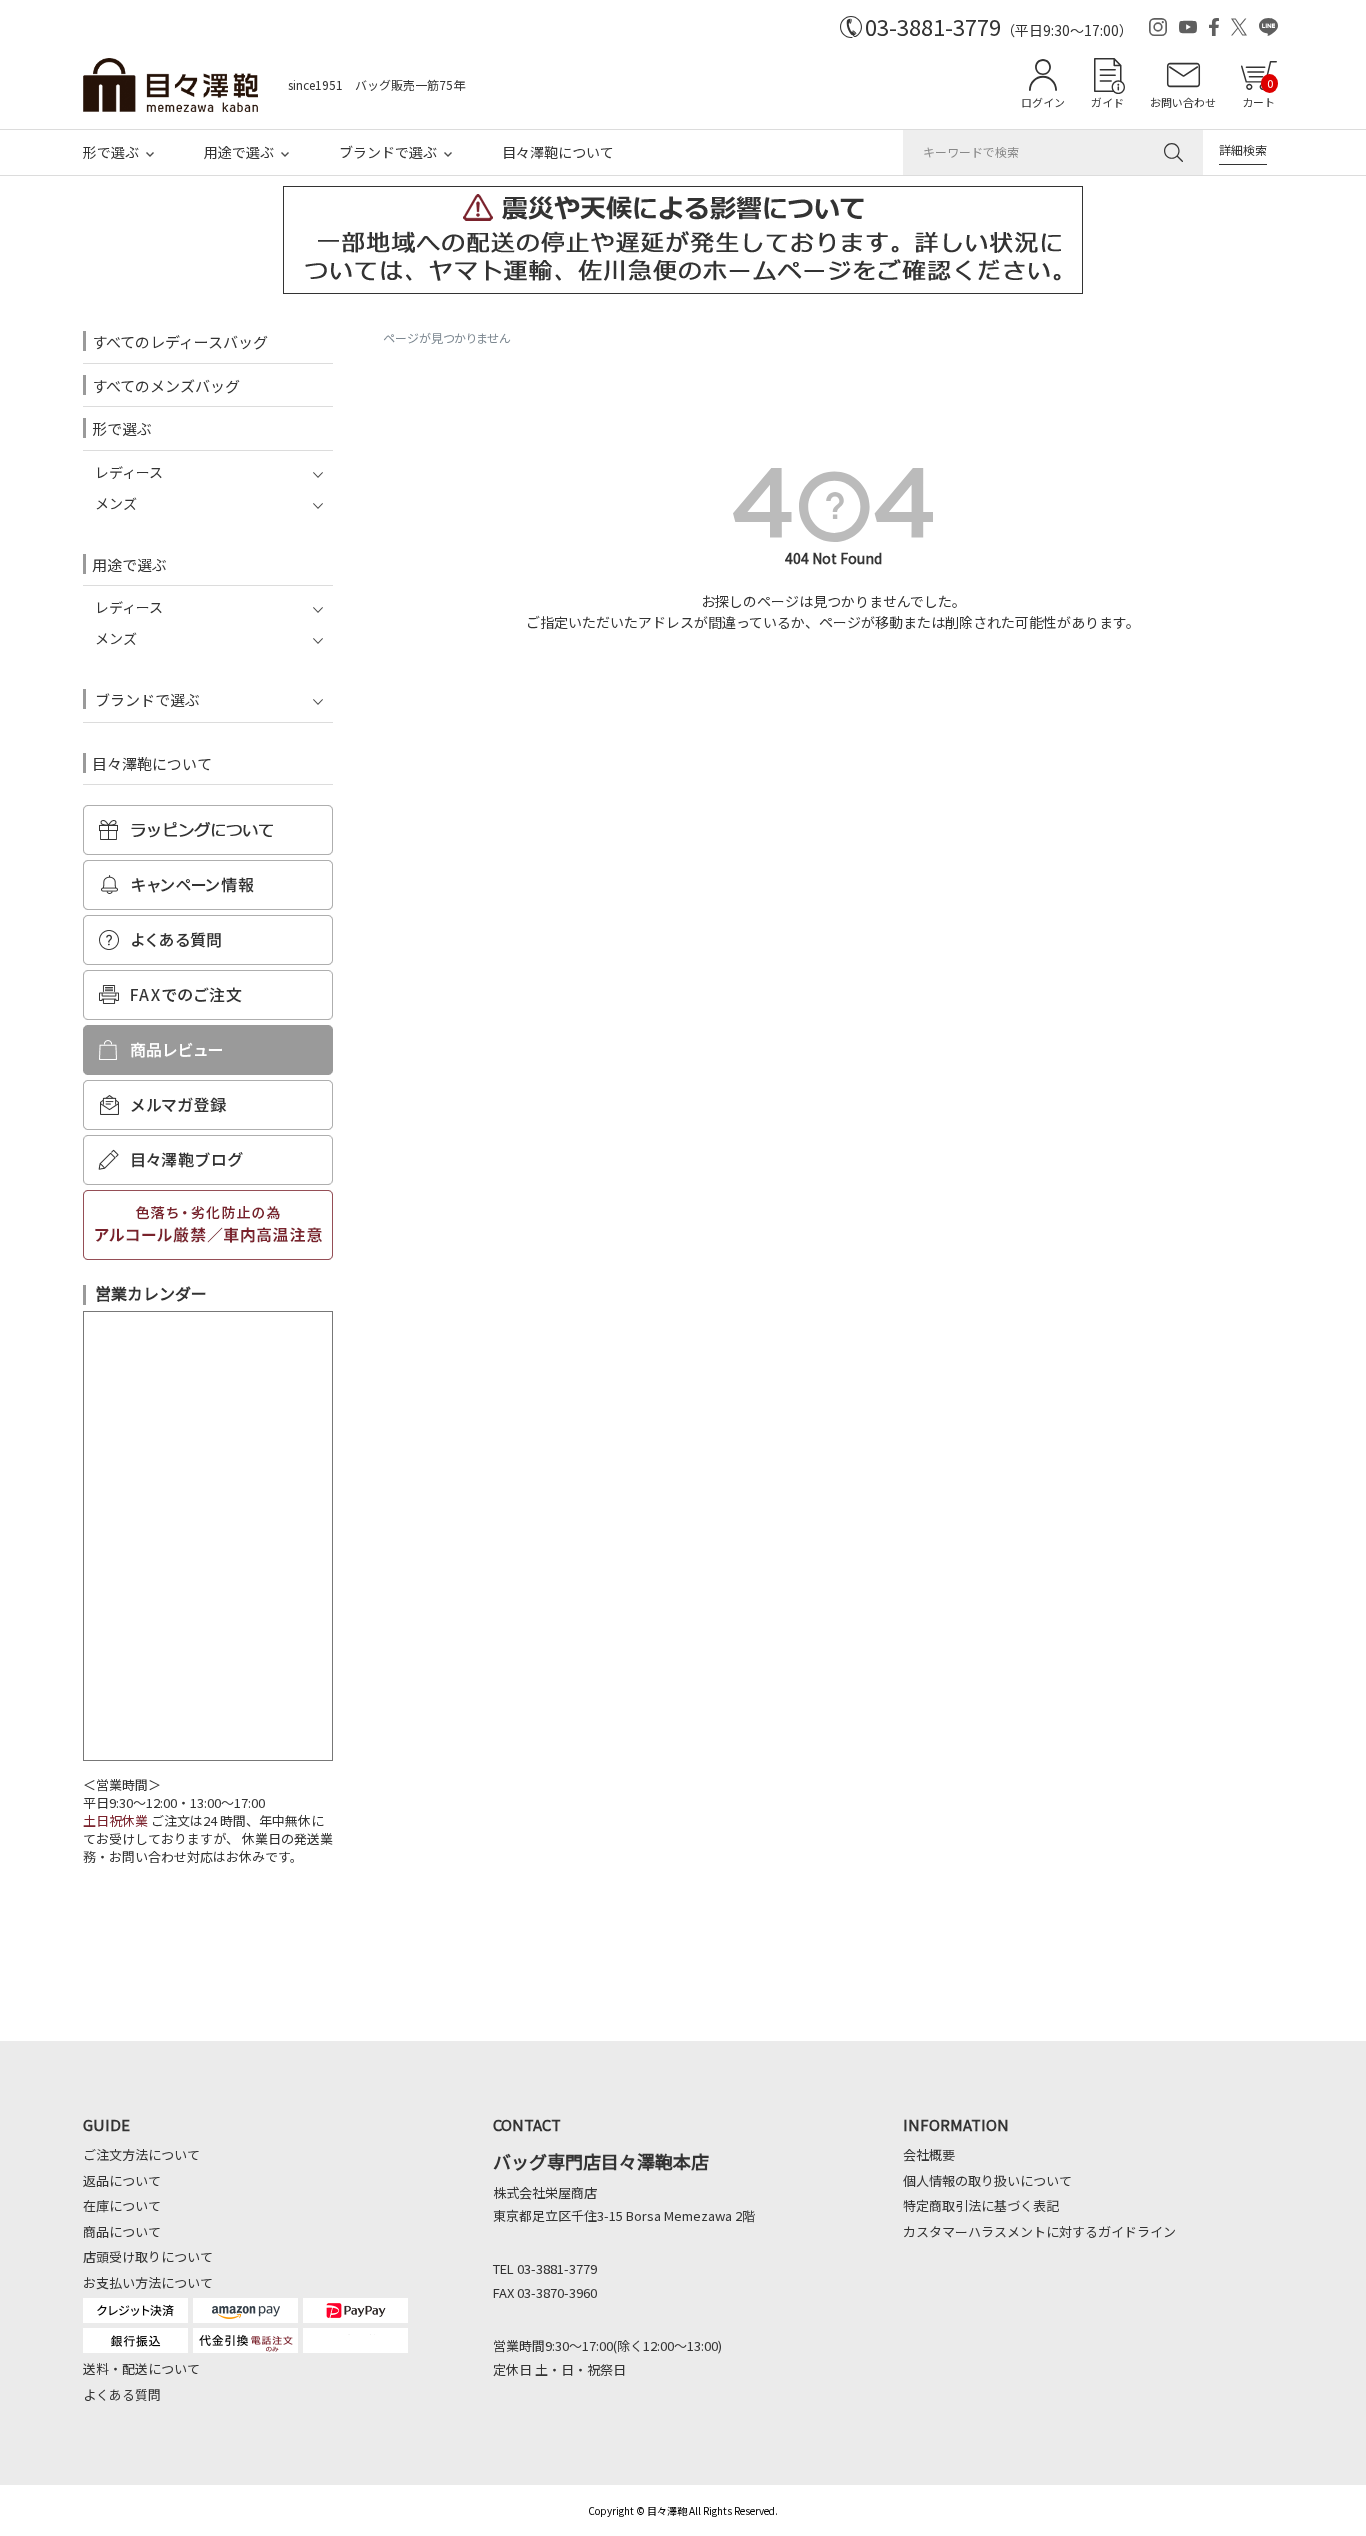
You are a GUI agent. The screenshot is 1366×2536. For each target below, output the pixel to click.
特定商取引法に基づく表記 (981, 2205)
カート (1258, 92)
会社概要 (929, 2154)
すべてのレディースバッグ (180, 341)
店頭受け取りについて (148, 2256)
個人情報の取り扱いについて (987, 2180)
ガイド (1107, 102)
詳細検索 (1243, 149)
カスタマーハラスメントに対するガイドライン (1039, 2231)
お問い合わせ (1183, 102)
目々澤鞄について (558, 152)
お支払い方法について (148, 2282)
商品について (122, 2231)
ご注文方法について (141, 2154)
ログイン (1043, 102)
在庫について (122, 2205)
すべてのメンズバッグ (166, 385)
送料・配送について (141, 2368)
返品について (122, 2180)
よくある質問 (122, 2394)
